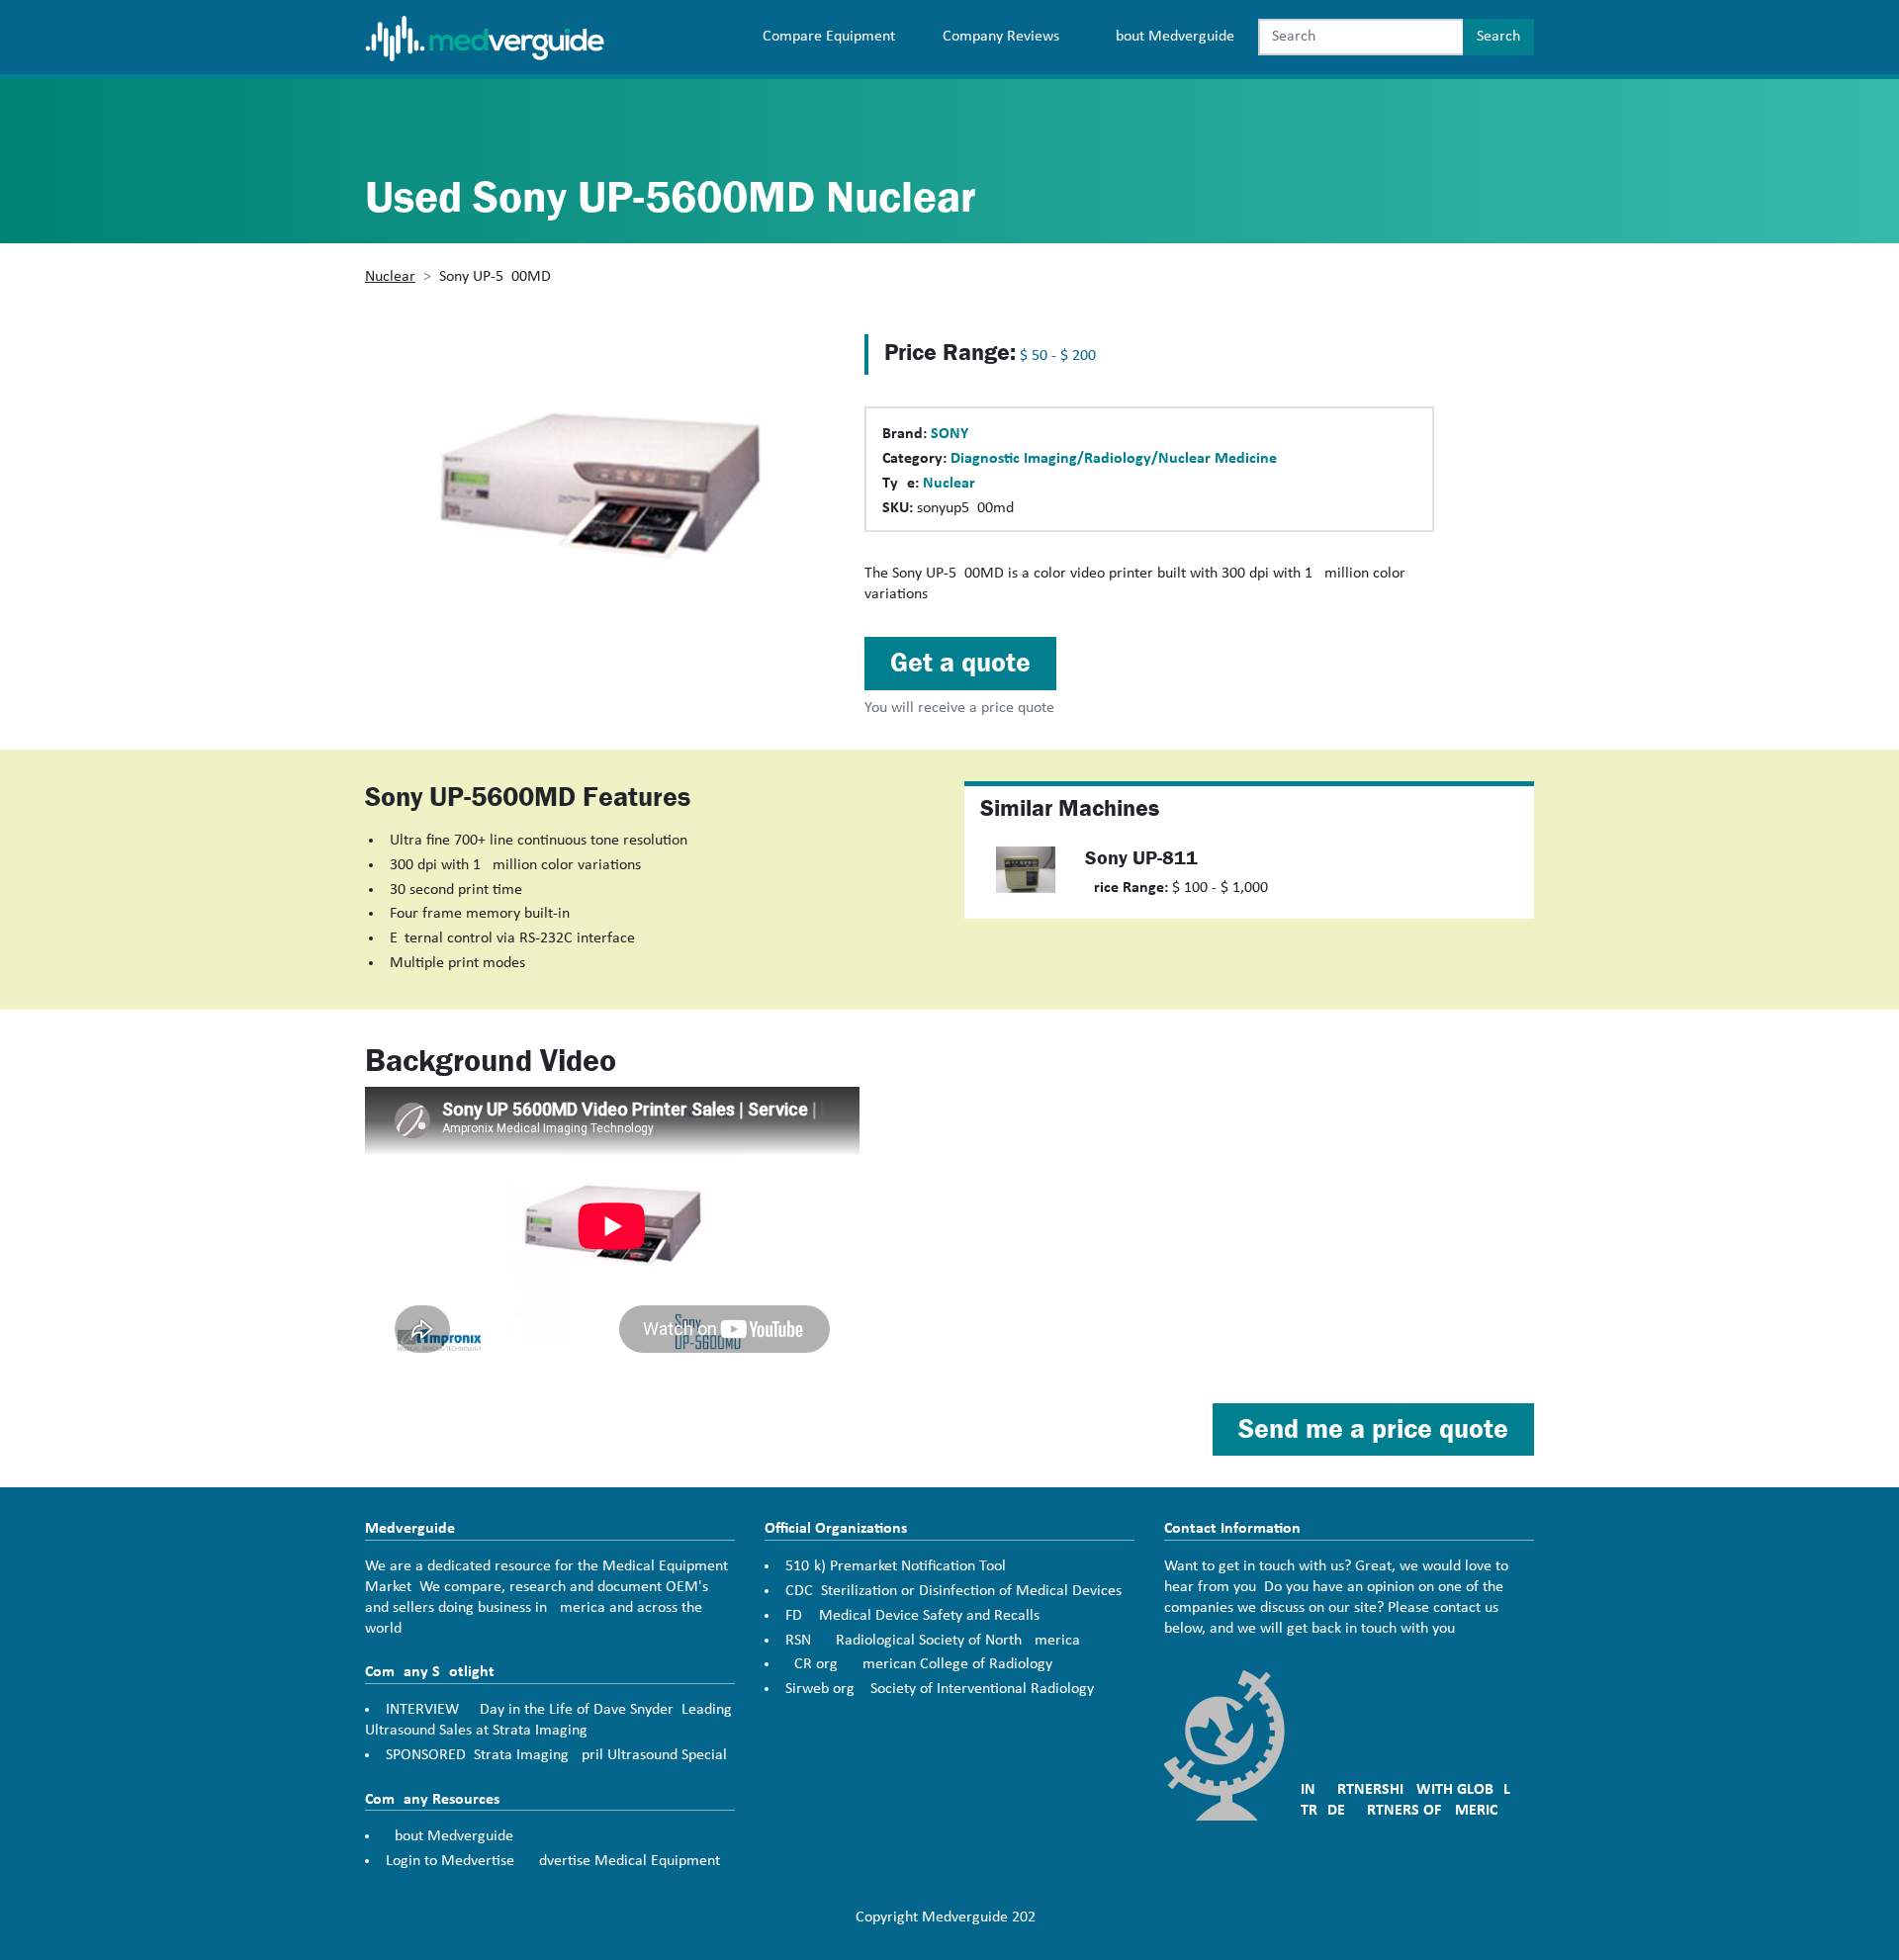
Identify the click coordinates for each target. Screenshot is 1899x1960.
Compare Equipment (829, 37)
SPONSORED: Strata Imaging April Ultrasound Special (556, 1755)
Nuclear (390, 277)
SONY (949, 434)
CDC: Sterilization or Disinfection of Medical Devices (953, 1591)
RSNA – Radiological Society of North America (933, 1641)
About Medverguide (1171, 37)
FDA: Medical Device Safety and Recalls (912, 1616)
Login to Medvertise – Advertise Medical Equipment (553, 1861)
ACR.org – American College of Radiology (919, 1664)
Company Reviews (1001, 37)
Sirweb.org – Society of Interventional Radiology (940, 1689)
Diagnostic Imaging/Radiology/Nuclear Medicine (1114, 459)
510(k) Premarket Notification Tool (896, 1566)
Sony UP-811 (1141, 858)
